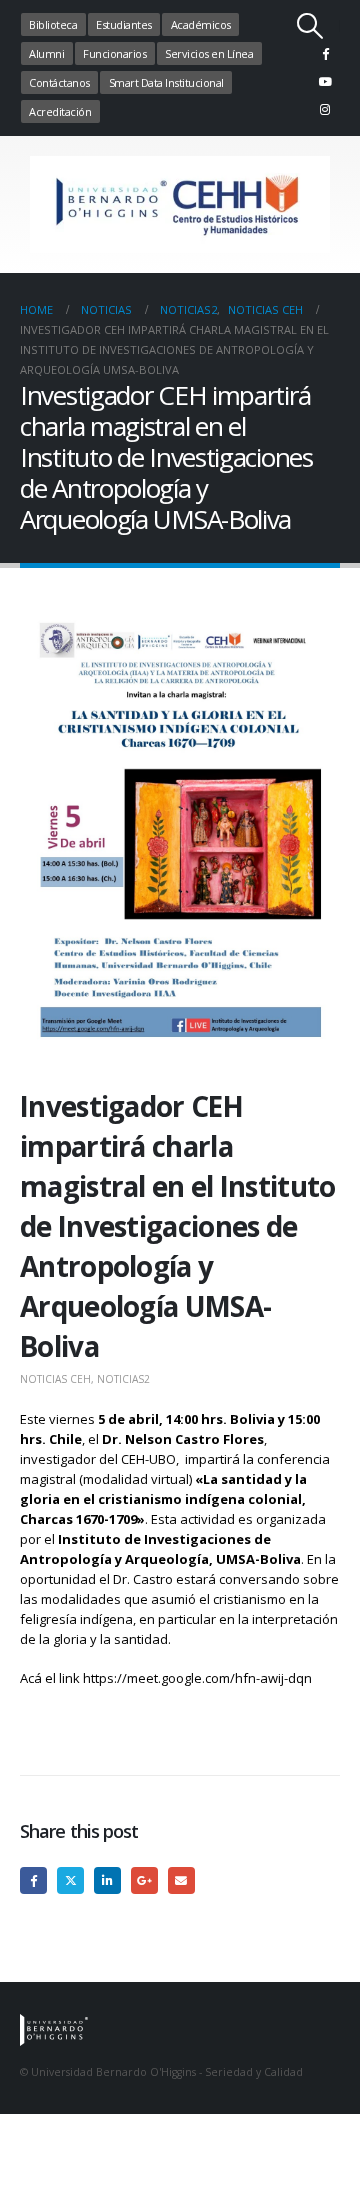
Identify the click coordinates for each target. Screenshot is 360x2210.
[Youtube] (325, 81)
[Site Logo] (180, 204)
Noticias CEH (55, 1379)
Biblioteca (53, 24)
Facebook (33, 1880)
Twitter (70, 1880)
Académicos (201, 24)
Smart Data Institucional (166, 82)
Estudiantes (124, 24)
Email (181, 1880)
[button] (310, 26)
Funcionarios (114, 53)
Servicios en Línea (209, 53)
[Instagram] (325, 109)
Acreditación (60, 111)
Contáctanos (59, 82)
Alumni (46, 53)
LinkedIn (107, 1880)
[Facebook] (325, 53)
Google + (144, 1880)
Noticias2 (123, 1379)
